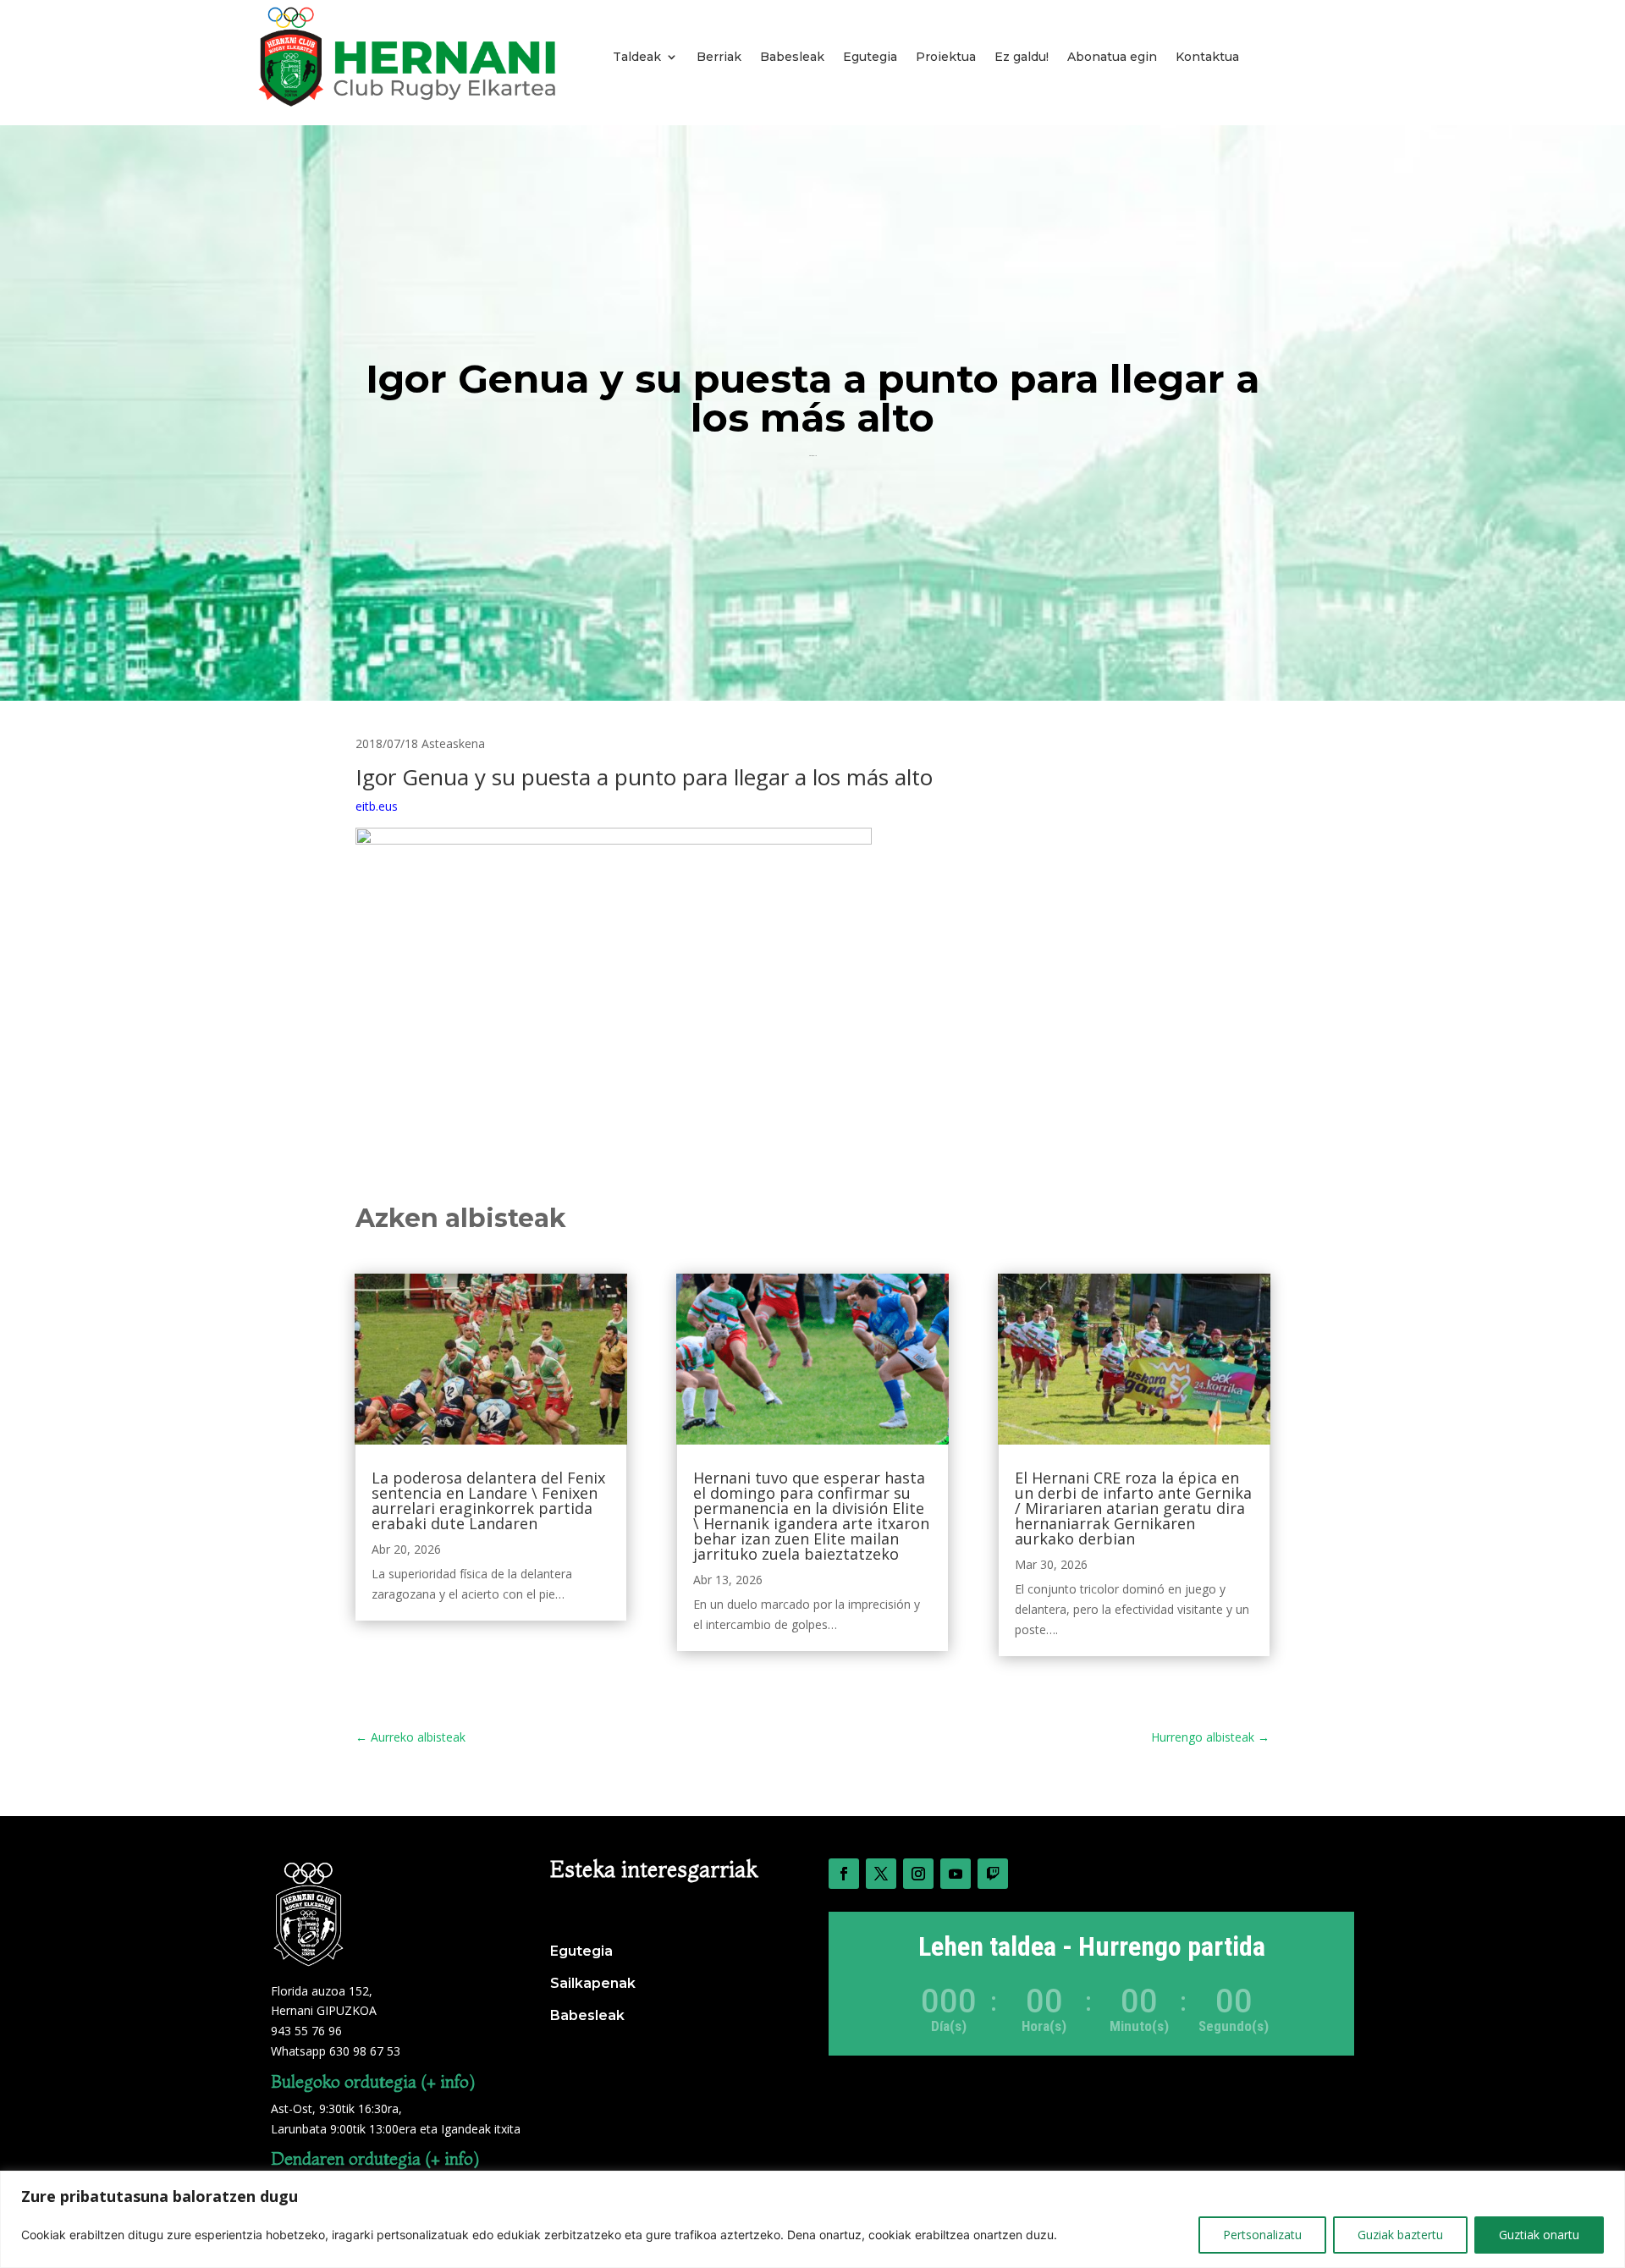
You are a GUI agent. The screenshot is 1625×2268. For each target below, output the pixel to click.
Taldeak (637, 57)
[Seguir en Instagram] (918, 1874)
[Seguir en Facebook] (844, 1874)
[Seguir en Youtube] (956, 1874)
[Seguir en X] (881, 1874)
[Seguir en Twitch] (993, 1874)
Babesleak (792, 57)
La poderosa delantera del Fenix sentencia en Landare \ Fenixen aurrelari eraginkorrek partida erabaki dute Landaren (488, 1500)
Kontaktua (1207, 57)
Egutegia (870, 57)
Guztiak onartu (1539, 2235)
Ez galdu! (1022, 57)
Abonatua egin (1112, 57)
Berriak (719, 57)
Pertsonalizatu (1262, 2235)
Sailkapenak (593, 1983)
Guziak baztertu (1400, 2235)
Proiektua (946, 57)
